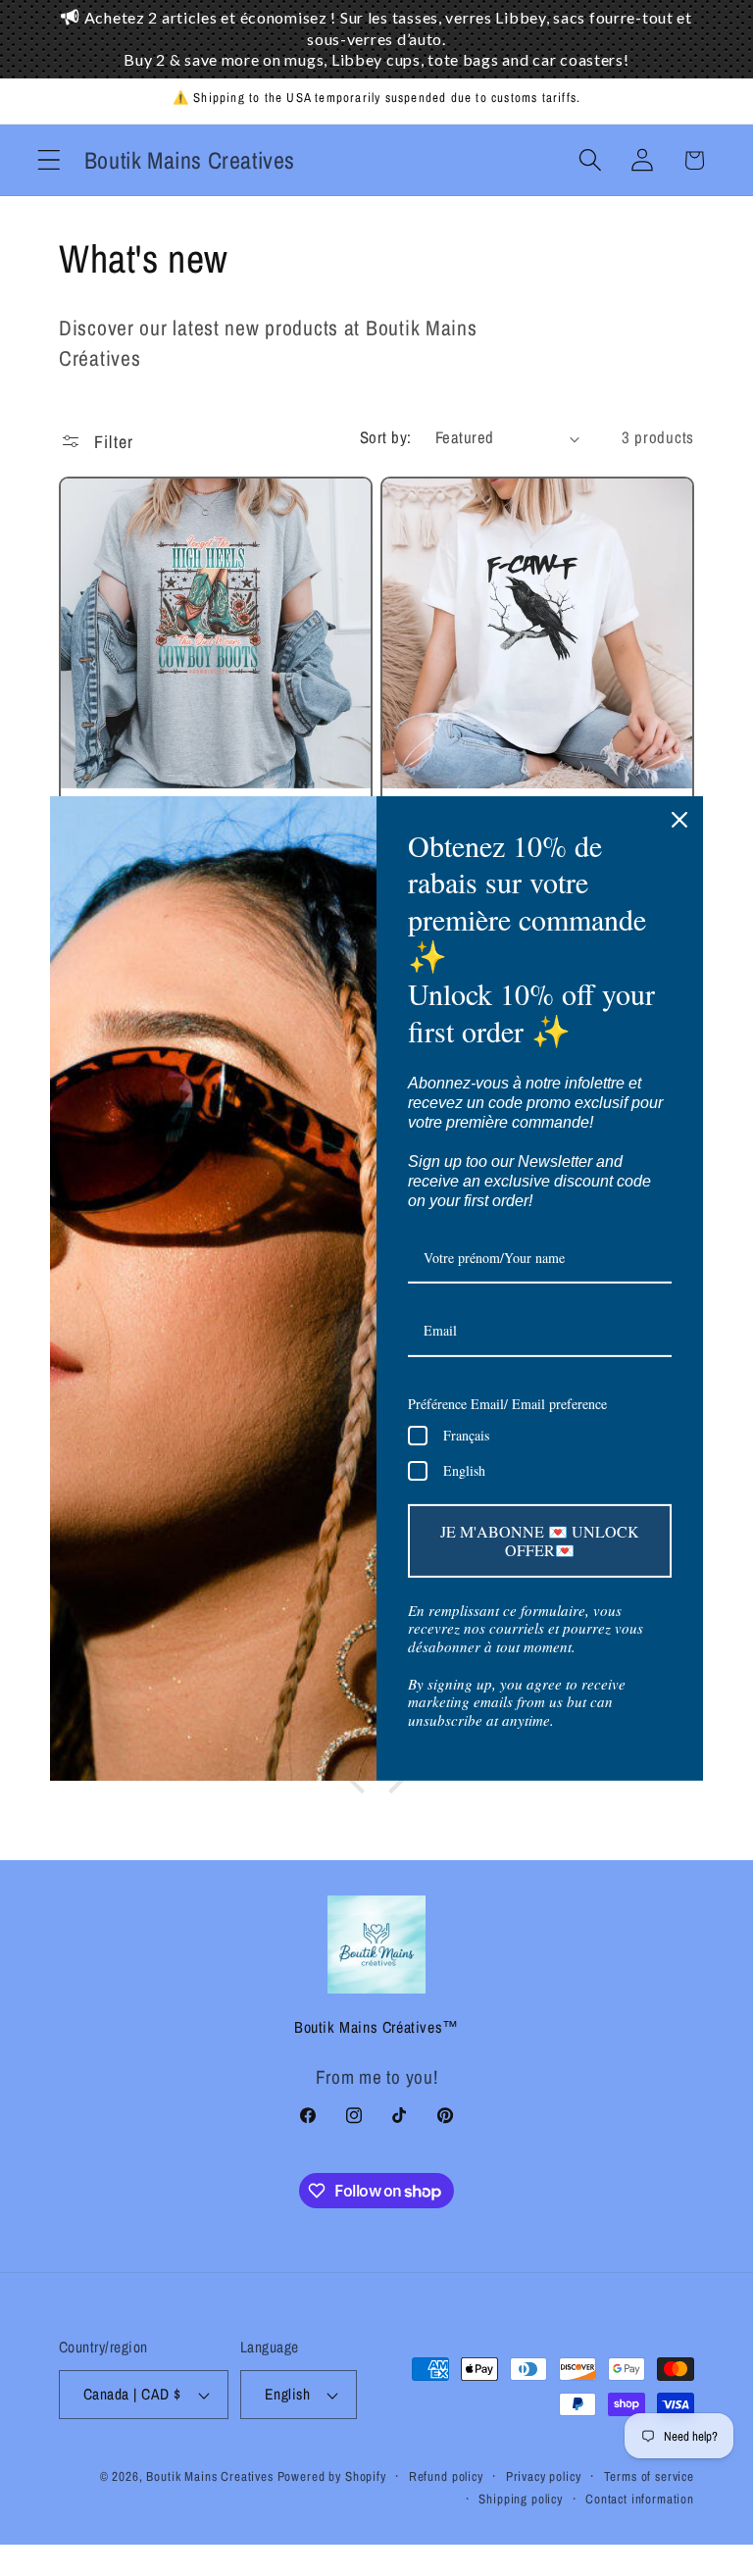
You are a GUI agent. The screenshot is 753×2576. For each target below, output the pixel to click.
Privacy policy (544, 2476)
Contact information (640, 2499)
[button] (50, 160)
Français (466, 1435)
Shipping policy (521, 2499)
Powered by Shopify (332, 2476)
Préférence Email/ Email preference (507, 1404)
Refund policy (446, 2476)
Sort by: (386, 437)
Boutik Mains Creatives (209, 2476)
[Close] (679, 819)
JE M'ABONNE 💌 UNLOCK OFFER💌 (540, 1541)
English (464, 1470)
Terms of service (649, 2476)
